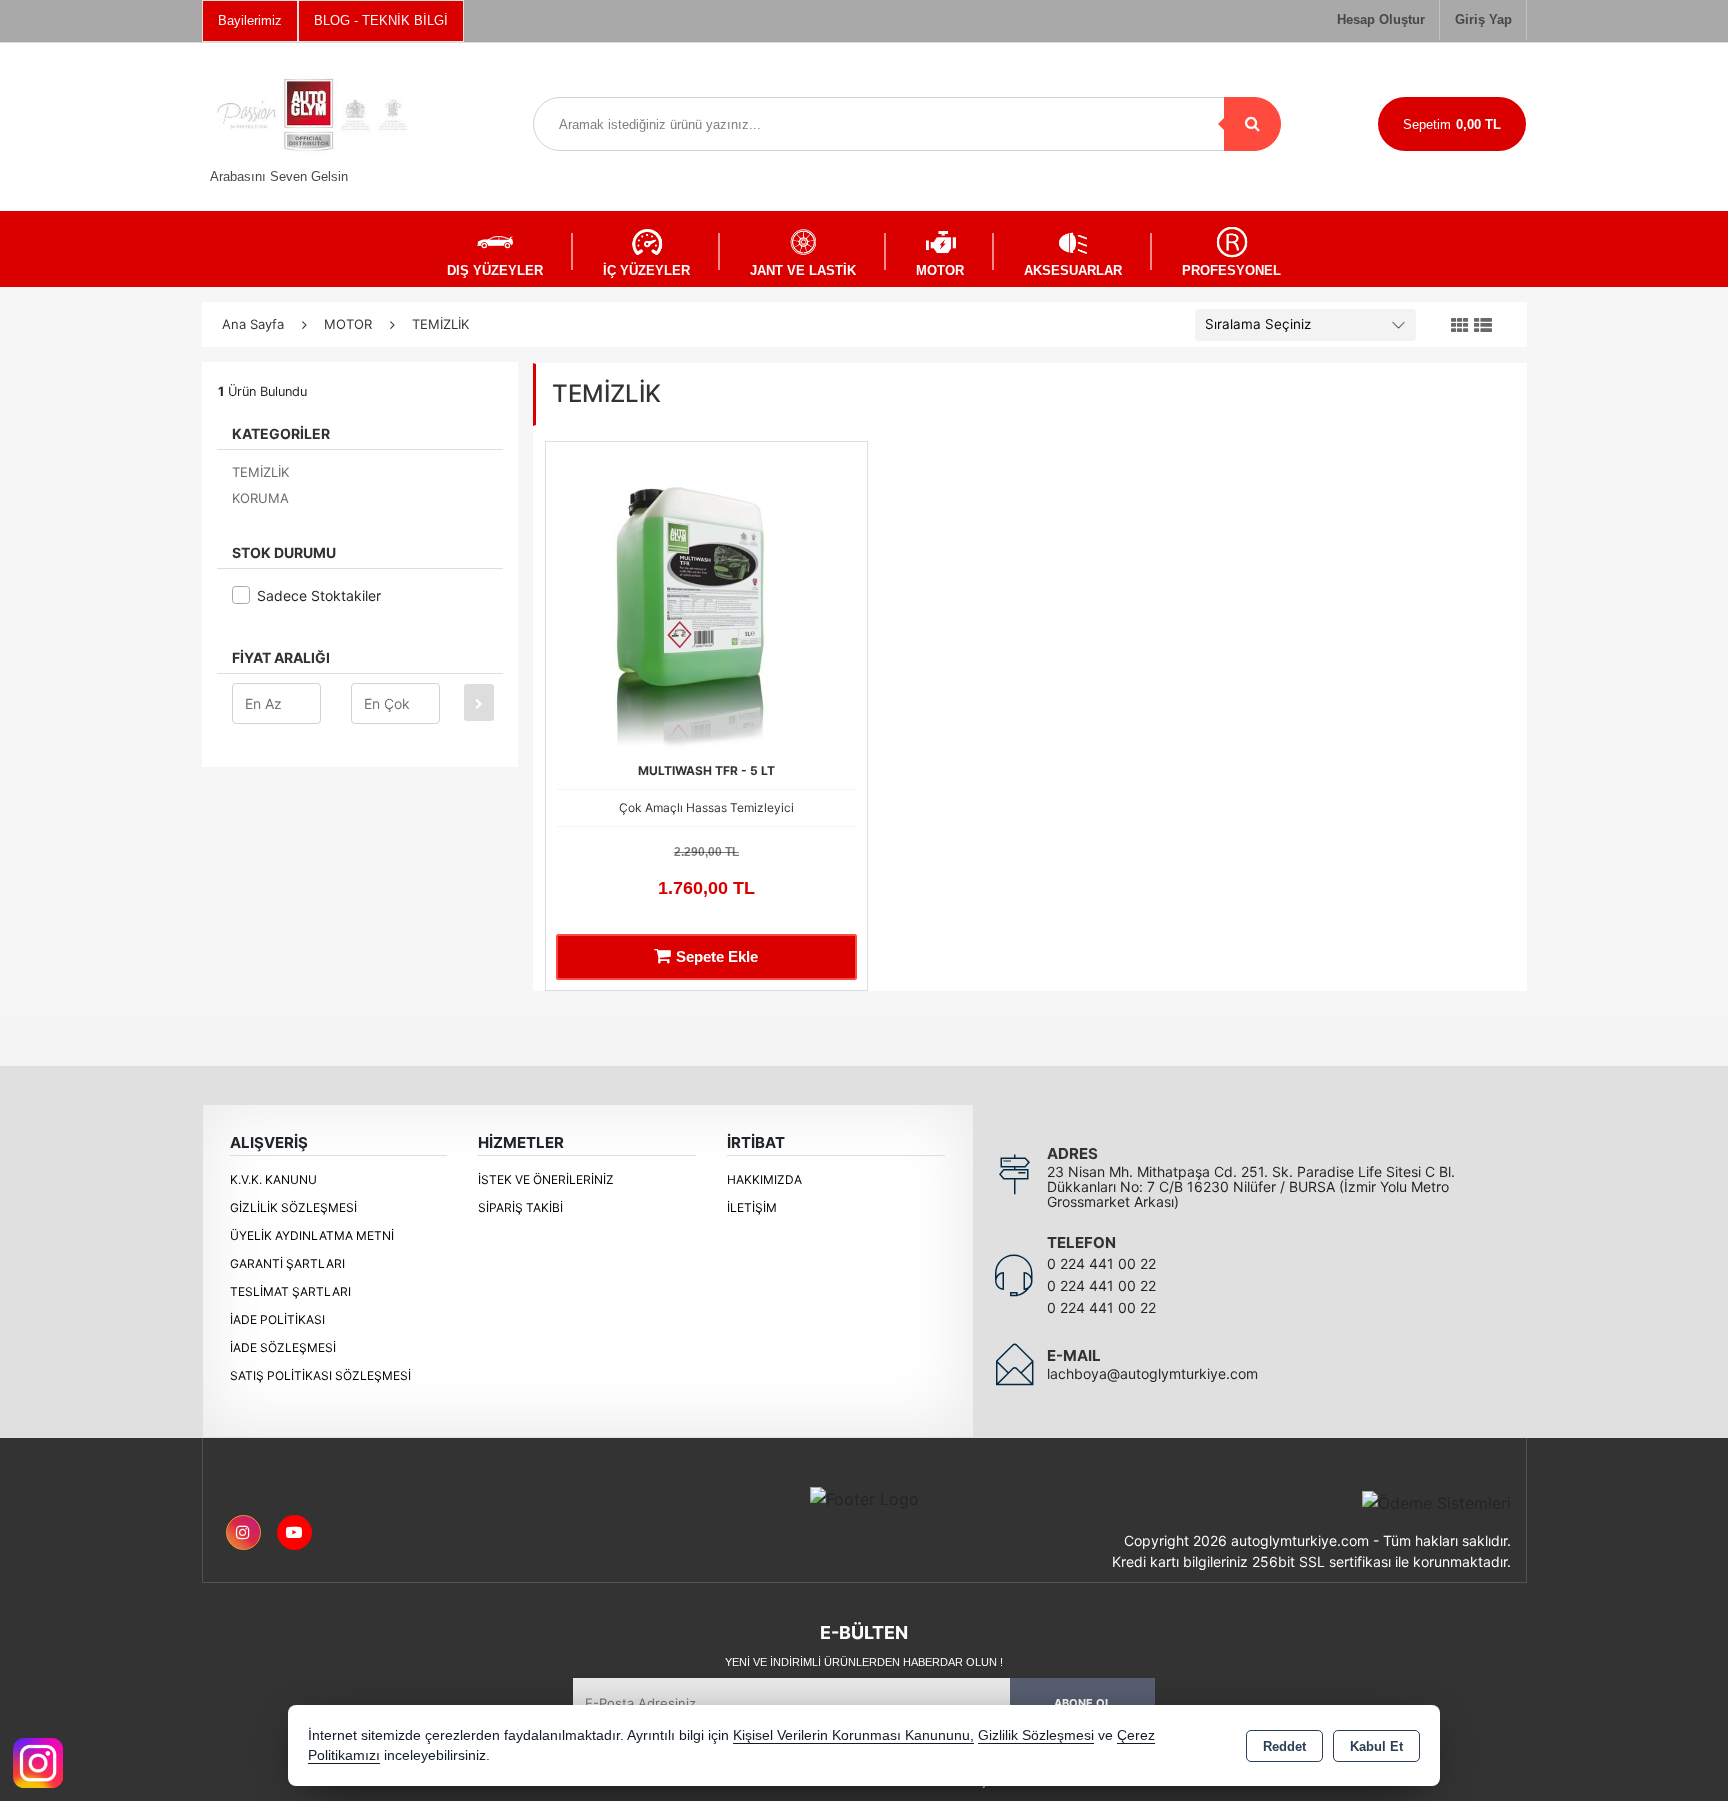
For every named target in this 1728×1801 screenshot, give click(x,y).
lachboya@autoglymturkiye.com (1152, 1373)
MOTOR (940, 270)
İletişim (752, 1207)
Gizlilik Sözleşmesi (293, 1207)
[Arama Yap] (1252, 124)
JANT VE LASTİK (803, 270)
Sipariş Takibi (520, 1207)
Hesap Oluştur (1381, 19)
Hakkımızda (764, 1179)
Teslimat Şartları (290, 1291)
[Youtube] (294, 1532)
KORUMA (260, 498)
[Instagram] (243, 1532)
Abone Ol (1082, 1703)
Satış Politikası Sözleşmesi (320, 1375)
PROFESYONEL (1231, 270)
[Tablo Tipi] (1483, 326)
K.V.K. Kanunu (273, 1179)
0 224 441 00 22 (1101, 1263)
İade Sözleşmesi (283, 1347)
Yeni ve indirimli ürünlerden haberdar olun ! (864, 1662)
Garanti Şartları (287, 1263)
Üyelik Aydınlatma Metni (312, 1235)
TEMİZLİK (260, 472)
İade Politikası (277, 1319)
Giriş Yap (1483, 19)
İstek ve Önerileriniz (546, 1179)
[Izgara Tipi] (1460, 326)
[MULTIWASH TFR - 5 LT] (706, 601)
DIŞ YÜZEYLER (495, 270)
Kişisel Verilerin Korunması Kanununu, (853, 1735)
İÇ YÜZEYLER (646, 270)
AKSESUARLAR (1073, 270)
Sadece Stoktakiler (319, 595)
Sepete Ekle (717, 956)
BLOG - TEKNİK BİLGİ (381, 20)
